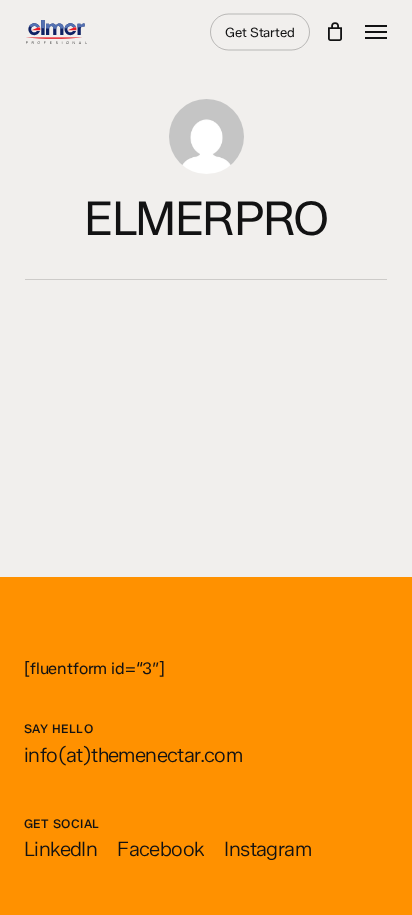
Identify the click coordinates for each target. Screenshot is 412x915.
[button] (376, 32)
